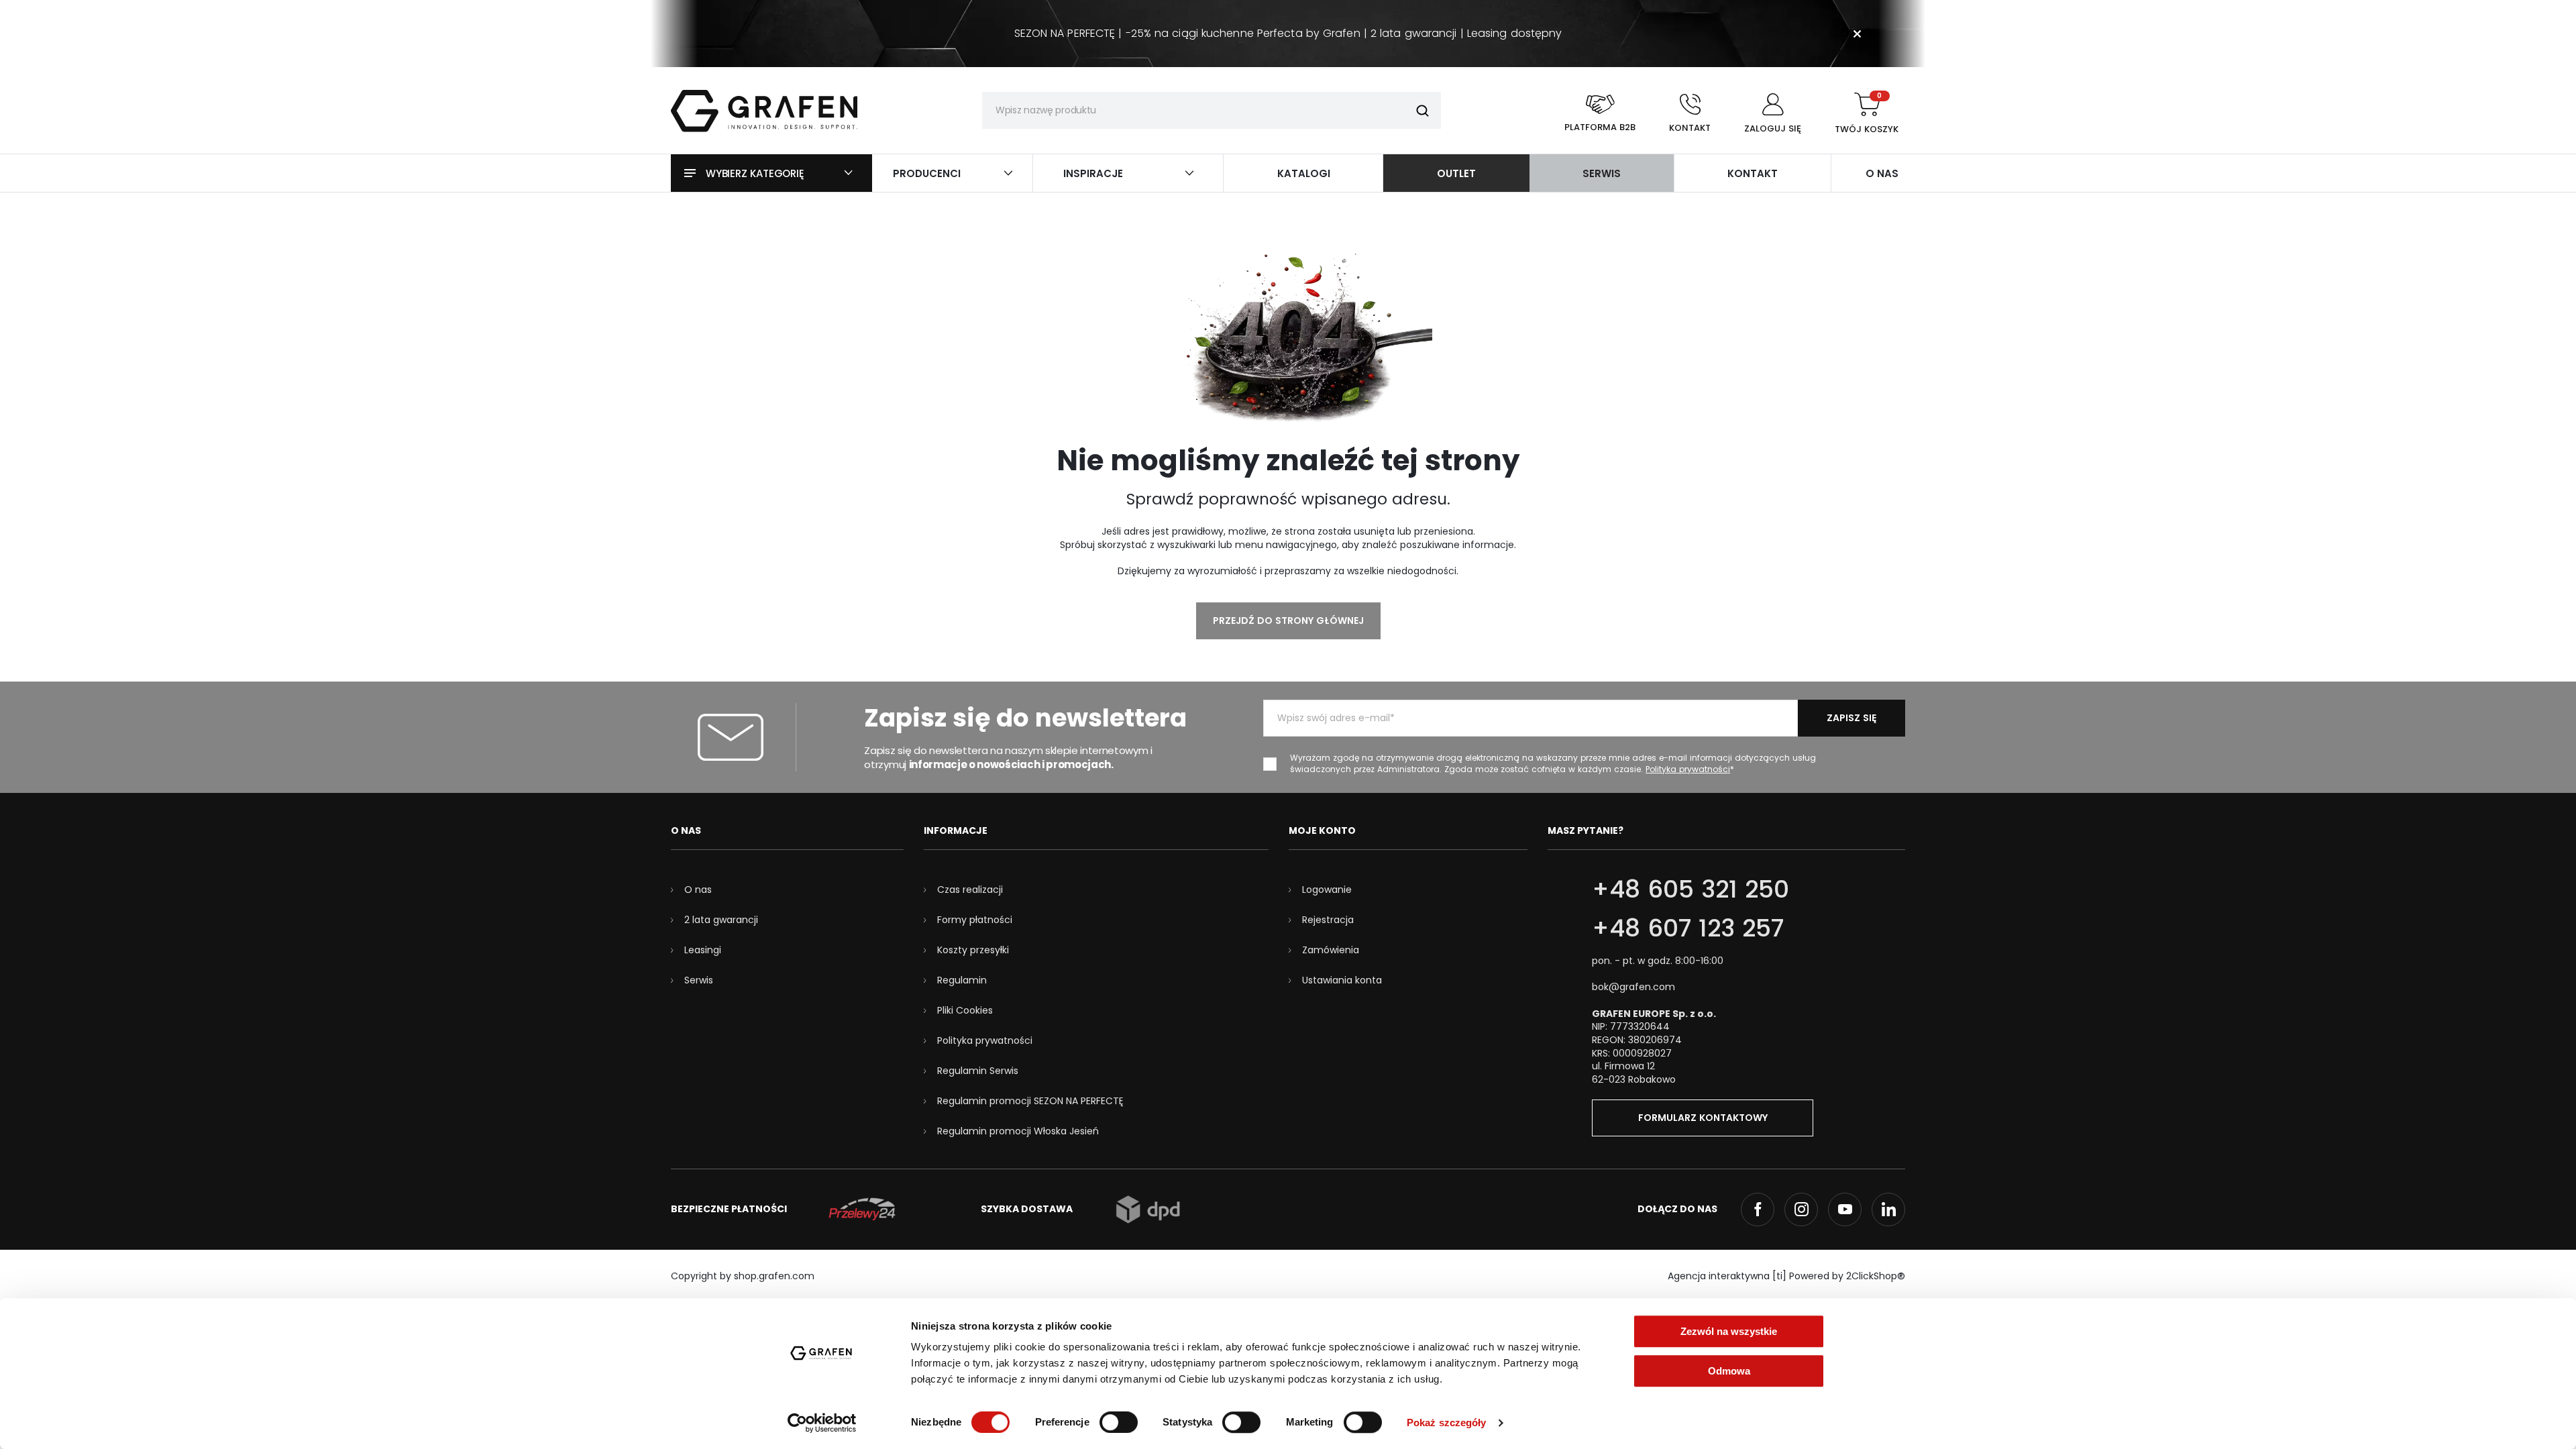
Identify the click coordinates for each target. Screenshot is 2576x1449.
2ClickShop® (1876, 1276)
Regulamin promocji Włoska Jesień (1018, 1131)
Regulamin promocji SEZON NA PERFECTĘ (1030, 1101)
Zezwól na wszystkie (1729, 1331)
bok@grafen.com (1633, 987)
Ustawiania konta (1342, 980)
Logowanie (1327, 890)
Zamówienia (1331, 950)
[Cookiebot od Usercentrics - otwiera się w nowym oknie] (822, 1423)
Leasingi (703, 950)
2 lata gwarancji (721, 920)
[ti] (1779, 1276)
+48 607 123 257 (1688, 928)
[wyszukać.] (1423, 110)
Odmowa (1729, 1371)
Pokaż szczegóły (1447, 1423)
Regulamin (962, 980)
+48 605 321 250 (1690, 889)
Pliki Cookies (965, 1010)
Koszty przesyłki (973, 950)
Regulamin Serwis (978, 1071)
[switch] (1119, 1422)
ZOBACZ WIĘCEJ (1288, 6)
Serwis (699, 980)
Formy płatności (975, 920)
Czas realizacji (970, 890)
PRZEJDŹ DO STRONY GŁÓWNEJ (1288, 621)
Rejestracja (1328, 920)
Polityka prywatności (985, 1040)
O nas (698, 890)
